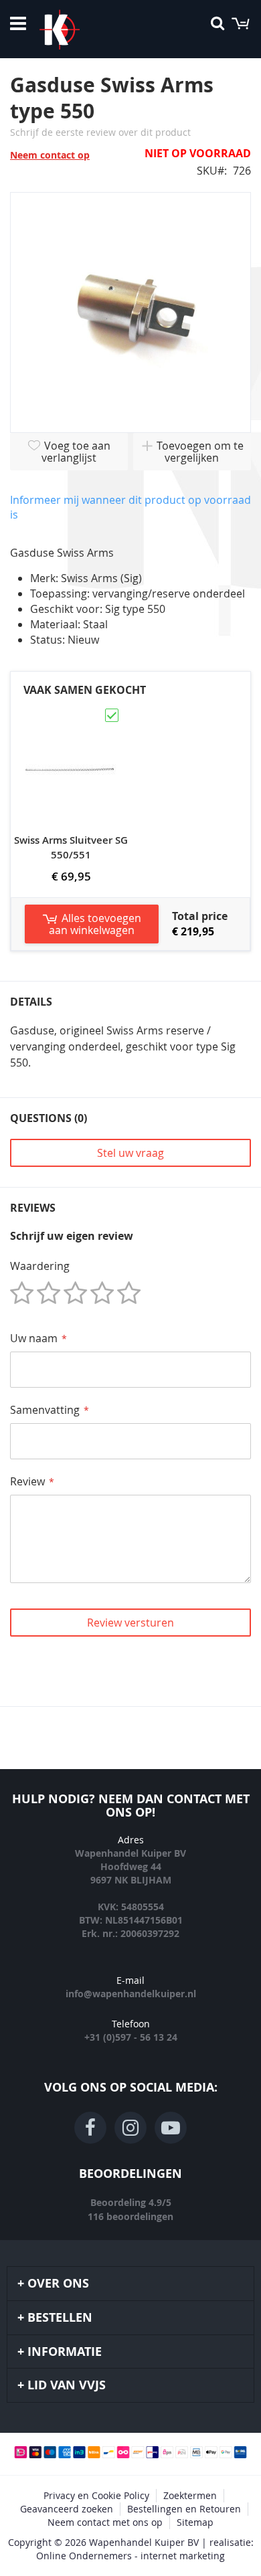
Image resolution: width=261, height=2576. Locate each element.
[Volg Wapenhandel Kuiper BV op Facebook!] (90, 2128)
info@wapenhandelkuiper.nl (131, 1994)
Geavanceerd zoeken (67, 2509)
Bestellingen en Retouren (184, 2509)
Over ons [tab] (58, 2283)
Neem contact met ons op (105, 2522)
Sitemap (195, 2522)
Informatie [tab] (65, 2352)
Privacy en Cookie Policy (96, 2495)
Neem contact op (50, 155)
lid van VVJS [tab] (67, 2385)
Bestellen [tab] (60, 2317)
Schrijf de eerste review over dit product (100, 132)
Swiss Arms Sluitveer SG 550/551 (71, 847)
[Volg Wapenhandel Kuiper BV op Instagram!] (130, 2128)
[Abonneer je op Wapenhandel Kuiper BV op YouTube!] (171, 2128)
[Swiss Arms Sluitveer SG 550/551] (71, 713)
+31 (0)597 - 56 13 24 (131, 2037)
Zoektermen (190, 2495)
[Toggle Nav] (18, 23)
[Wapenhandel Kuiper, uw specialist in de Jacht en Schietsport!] (80, 29)
